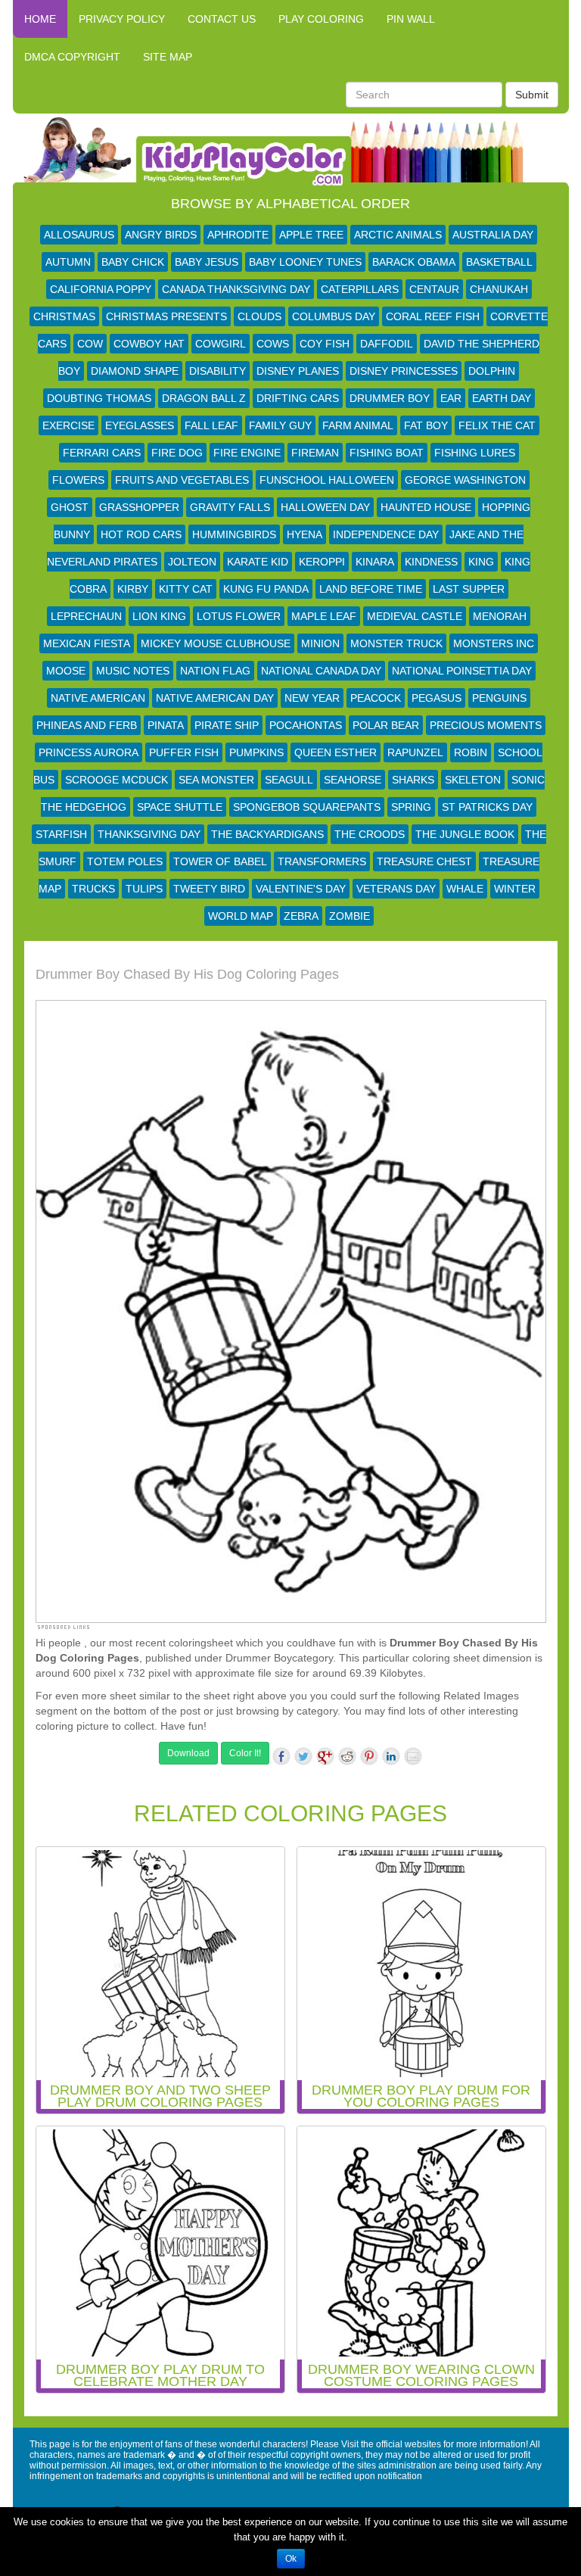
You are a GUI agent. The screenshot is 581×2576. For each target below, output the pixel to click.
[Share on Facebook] (281, 1756)
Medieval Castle (415, 616)
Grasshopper (139, 507)
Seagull (289, 780)
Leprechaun (86, 616)
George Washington (465, 480)
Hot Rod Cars (141, 534)
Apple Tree (311, 235)
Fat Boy (426, 425)
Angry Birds (161, 235)
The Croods (370, 834)
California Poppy (101, 289)
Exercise (68, 425)
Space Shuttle (180, 807)
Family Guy (280, 425)
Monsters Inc (494, 643)
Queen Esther (336, 752)
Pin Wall (411, 19)
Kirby (133, 589)
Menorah (500, 616)
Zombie (350, 916)
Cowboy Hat (149, 344)
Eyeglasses (140, 425)
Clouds (259, 316)
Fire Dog (177, 453)
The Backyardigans (267, 834)
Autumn (68, 262)
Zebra (301, 916)
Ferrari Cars (102, 453)
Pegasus (437, 698)
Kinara (375, 562)
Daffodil (387, 344)
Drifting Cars (298, 398)
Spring (411, 807)
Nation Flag (215, 671)
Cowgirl (221, 344)
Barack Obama (414, 262)
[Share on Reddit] (347, 1756)
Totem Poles (125, 861)
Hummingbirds (234, 534)
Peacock (376, 698)
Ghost (70, 507)
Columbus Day (334, 316)
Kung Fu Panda (266, 589)
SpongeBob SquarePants (307, 807)
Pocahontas (306, 725)
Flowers (78, 480)
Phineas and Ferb (87, 725)
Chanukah (499, 289)
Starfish (61, 834)
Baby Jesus (207, 262)
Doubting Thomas (99, 398)
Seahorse (353, 780)
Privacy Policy (122, 19)
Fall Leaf (211, 425)
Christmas (64, 316)
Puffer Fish (184, 752)
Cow (90, 344)
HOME (40, 19)
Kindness (431, 562)
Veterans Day (396, 889)
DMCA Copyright (72, 57)
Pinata (166, 725)
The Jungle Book (465, 834)
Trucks (93, 889)
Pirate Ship (227, 725)
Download (188, 1753)
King (481, 562)
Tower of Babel (220, 861)
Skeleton (473, 780)
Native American (98, 698)
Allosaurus (79, 235)
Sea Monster (216, 780)
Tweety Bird (209, 889)
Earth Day (502, 398)
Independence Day (386, 534)
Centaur (434, 289)
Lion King (159, 616)
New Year (312, 698)
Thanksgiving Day (149, 834)
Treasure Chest (424, 861)
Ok (291, 2559)
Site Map (168, 57)
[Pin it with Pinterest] (369, 1756)
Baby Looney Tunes (305, 262)
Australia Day (493, 235)
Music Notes (133, 671)
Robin (471, 752)
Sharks (413, 780)
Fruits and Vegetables (182, 480)
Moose (66, 671)
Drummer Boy (390, 398)
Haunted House (426, 507)
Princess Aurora (89, 752)
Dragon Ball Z (204, 398)
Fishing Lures (475, 453)
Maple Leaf (324, 616)
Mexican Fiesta (87, 643)
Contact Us (222, 19)
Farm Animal (358, 425)
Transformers (322, 861)
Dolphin (492, 371)
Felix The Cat (497, 425)
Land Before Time (371, 589)
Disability (217, 371)
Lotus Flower (239, 616)
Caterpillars (360, 289)
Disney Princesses (404, 371)
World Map (241, 916)
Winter (515, 889)
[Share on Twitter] (303, 1756)
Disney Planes (298, 371)
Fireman (315, 453)
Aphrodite (238, 235)
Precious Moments (486, 725)
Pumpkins (256, 752)
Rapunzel (415, 752)
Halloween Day (325, 507)
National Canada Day (321, 671)
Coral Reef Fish (433, 316)
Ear (451, 398)
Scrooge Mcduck (117, 780)
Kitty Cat (186, 589)
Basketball (499, 262)
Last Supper (469, 589)
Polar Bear (386, 725)
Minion (320, 643)
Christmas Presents (166, 316)
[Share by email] (413, 1756)
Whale (465, 889)
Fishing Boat (387, 453)
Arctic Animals (398, 235)
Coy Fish (325, 344)
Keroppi (322, 562)
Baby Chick (133, 262)
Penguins (499, 698)
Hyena (304, 534)
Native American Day (215, 698)
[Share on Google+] (325, 1756)
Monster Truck (396, 643)
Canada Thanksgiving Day (236, 289)
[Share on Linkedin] (391, 1756)
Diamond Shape (135, 371)
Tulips (144, 889)
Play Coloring (321, 19)
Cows (273, 344)
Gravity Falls (230, 507)
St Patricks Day (487, 807)
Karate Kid (258, 562)
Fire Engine (247, 453)
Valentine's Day (301, 889)
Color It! (245, 1753)
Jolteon (192, 562)
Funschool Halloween (327, 480)
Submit (532, 95)
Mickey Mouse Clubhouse (216, 643)
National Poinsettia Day (462, 671)
